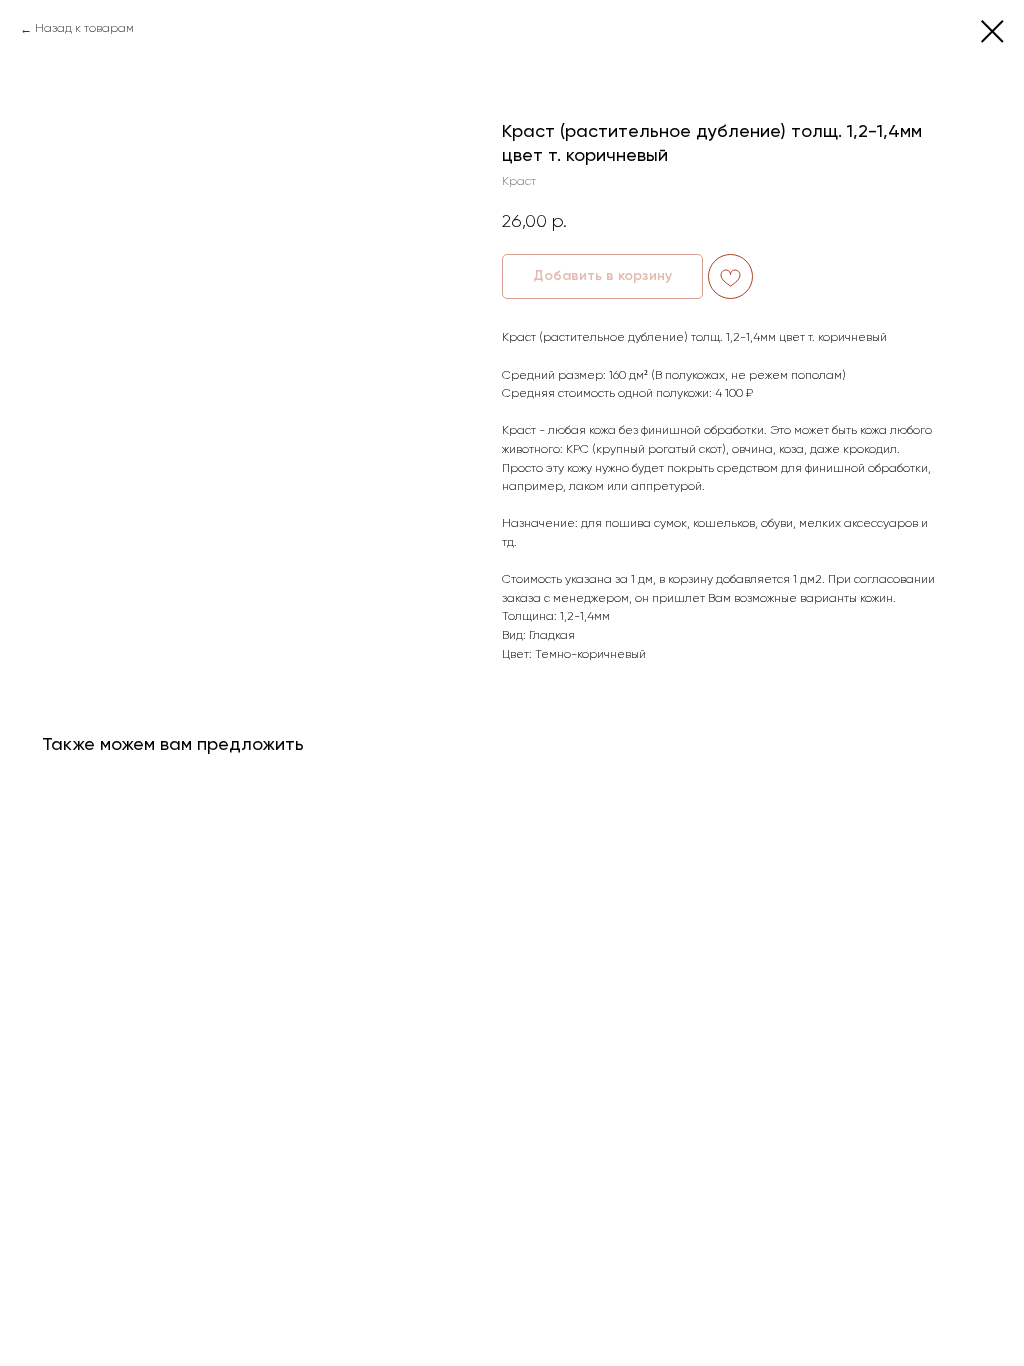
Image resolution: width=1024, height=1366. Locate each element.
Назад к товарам (84, 29)
